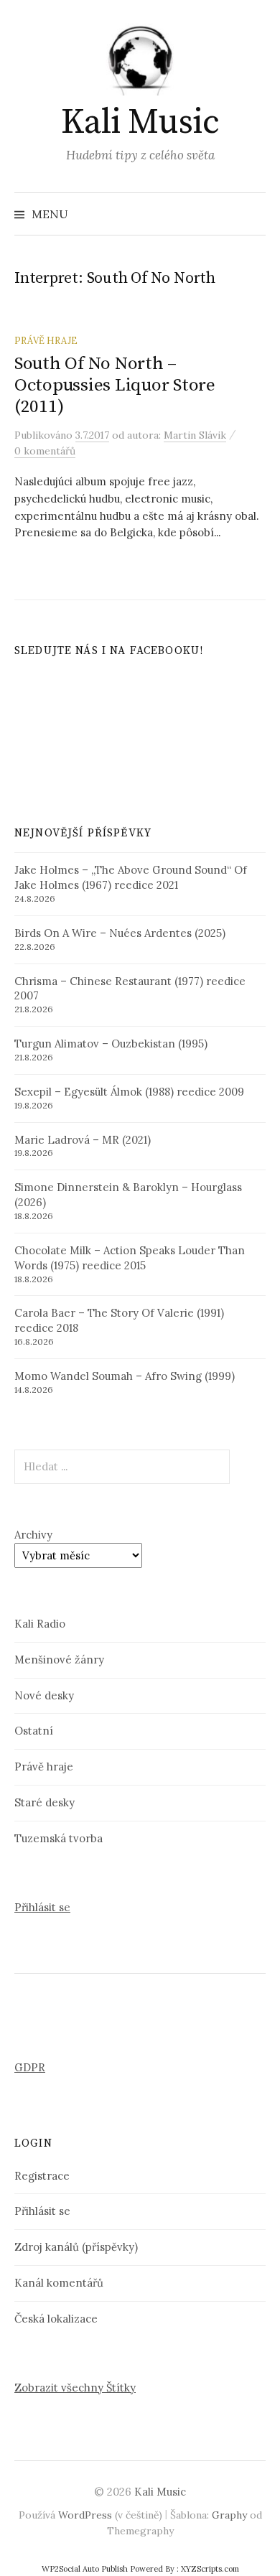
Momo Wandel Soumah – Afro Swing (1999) (125, 1376)
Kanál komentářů (59, 2283)
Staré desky (45, 1802)
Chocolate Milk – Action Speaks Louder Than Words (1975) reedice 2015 (130, 1258)
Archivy (33, 1535)
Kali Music (140, 123)
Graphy (229, 2515)
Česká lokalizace (56, 2319)
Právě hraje (46, 340)
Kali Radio (40, 1624)
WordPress (85, 2515)
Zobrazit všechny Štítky (75, 2388)
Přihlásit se (42, 1907)
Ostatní (34, 1731)
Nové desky (44, 1695)
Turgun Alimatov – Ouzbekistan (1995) (111, 1044)
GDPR (30, 2067)
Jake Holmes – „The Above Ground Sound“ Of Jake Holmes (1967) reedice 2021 (131, 877)
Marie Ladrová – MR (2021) (83, 1140)
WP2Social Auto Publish (85, 2569)
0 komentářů (45, 451)
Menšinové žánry (59, 1660)
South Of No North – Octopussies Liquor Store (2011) (115, 385)
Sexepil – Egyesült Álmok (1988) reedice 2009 (129, 1092)
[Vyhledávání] (253, 214)
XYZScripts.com (210, 2569)
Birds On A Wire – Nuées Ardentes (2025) (120, 933)
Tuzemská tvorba (59, 1838)
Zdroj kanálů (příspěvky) (76, 2247)
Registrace (42, 2176)
